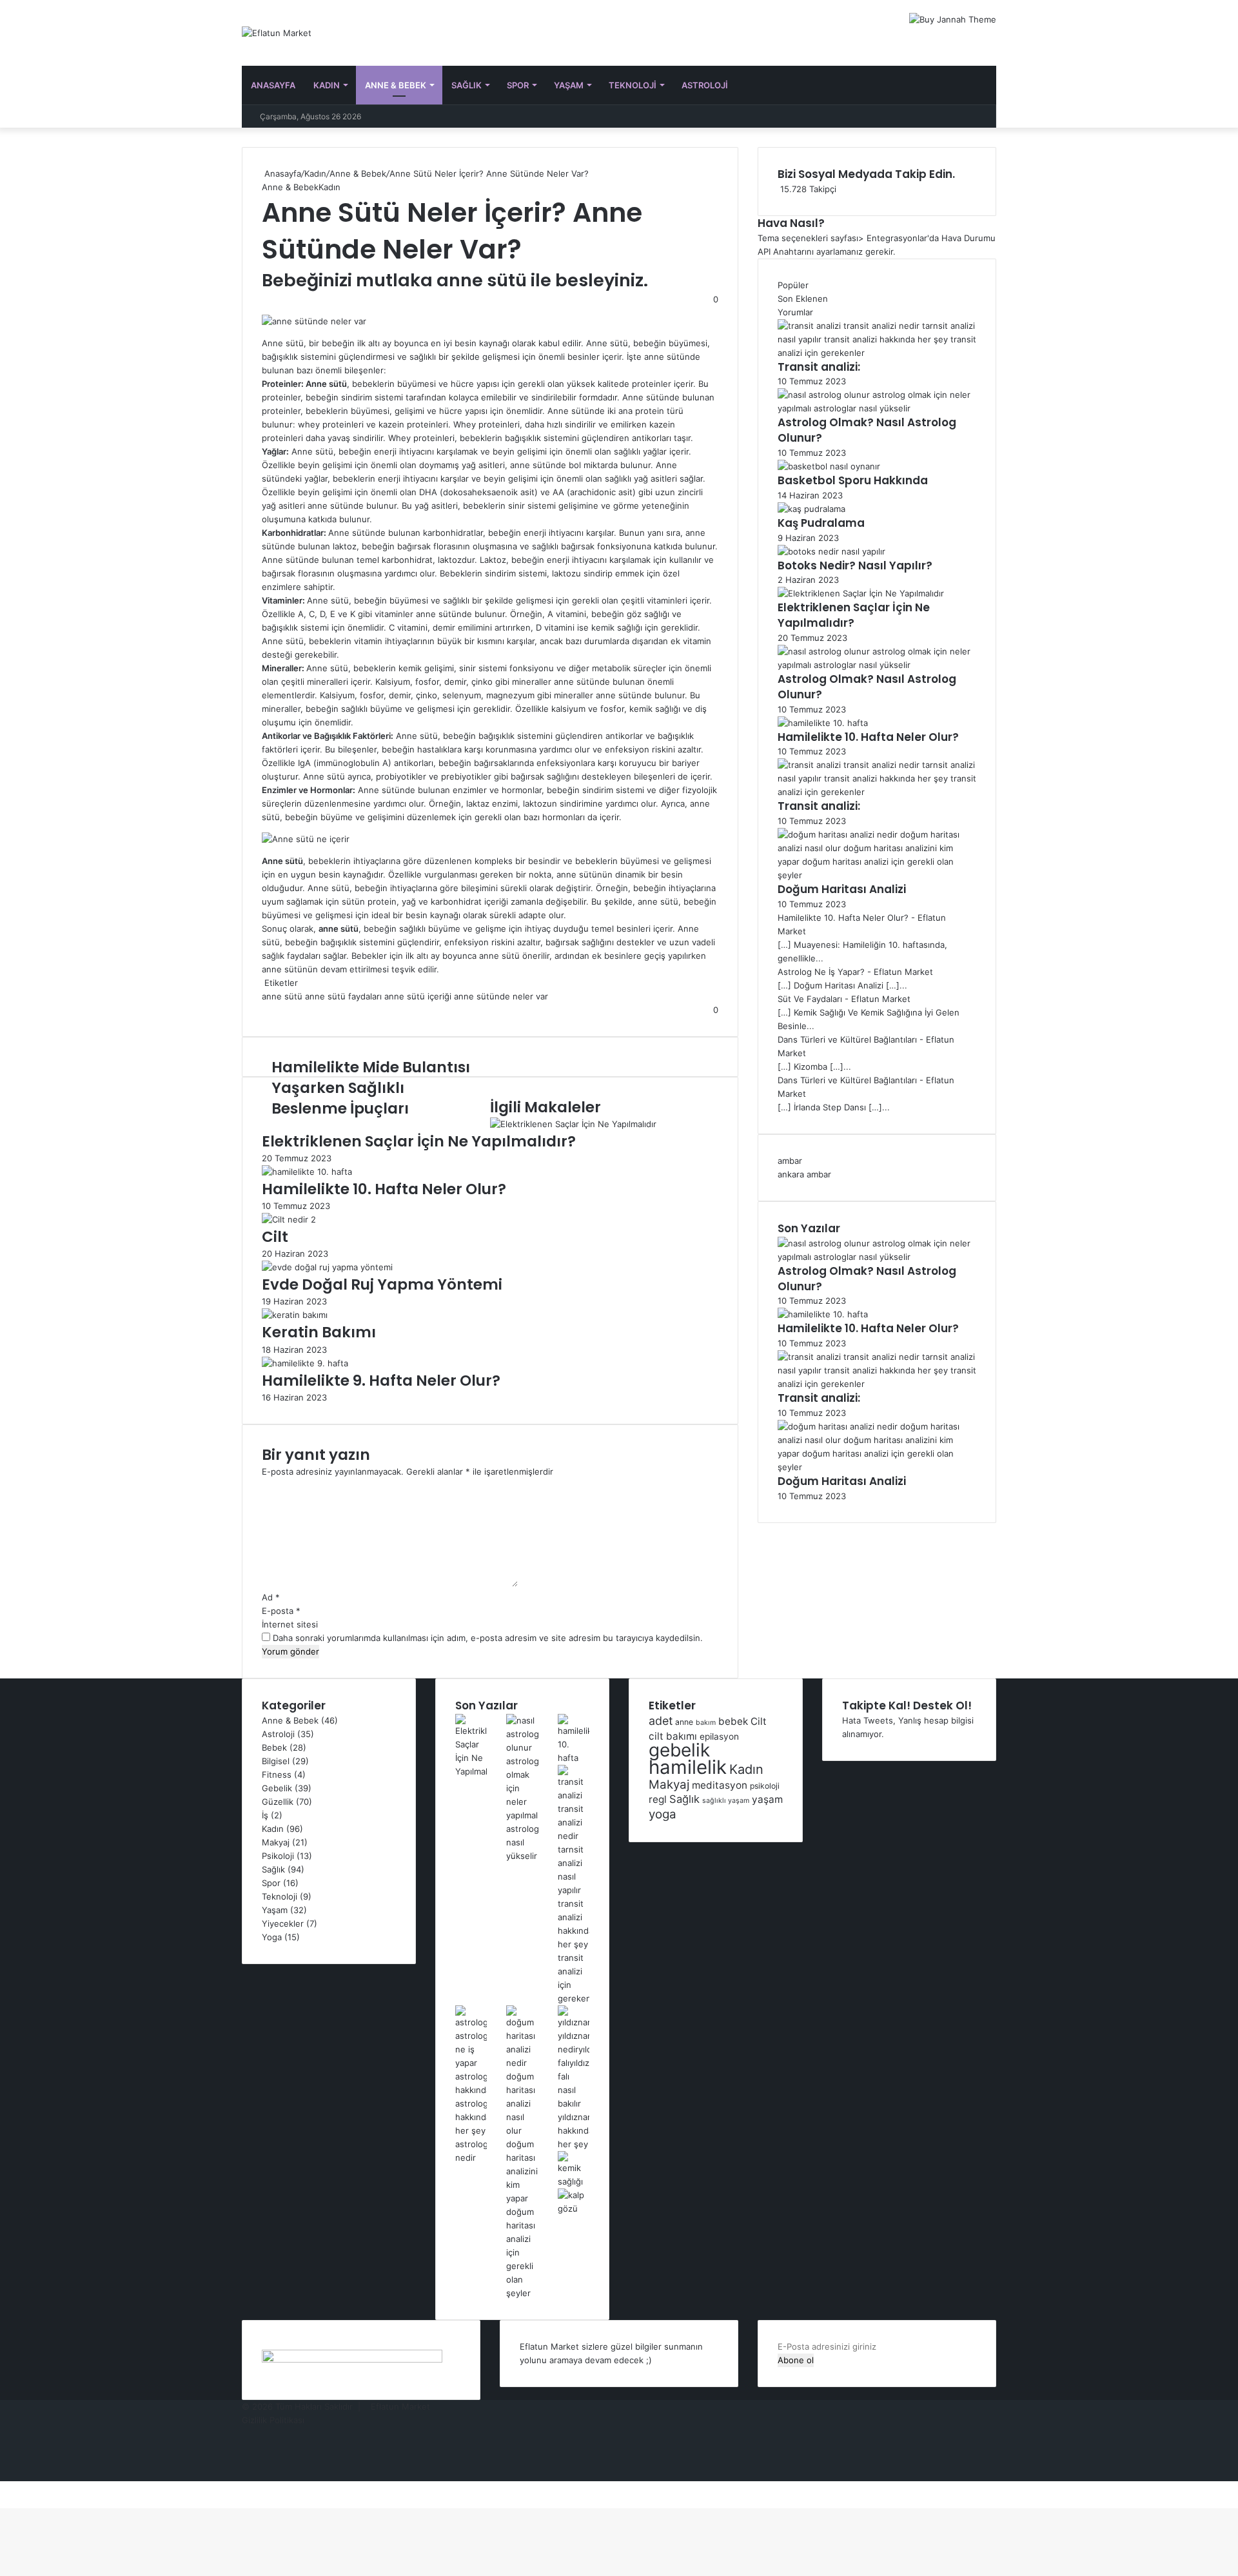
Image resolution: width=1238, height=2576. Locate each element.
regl (658, 1799)
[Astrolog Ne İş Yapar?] (471, 2158)
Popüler (793, 285)
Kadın (327, 85)
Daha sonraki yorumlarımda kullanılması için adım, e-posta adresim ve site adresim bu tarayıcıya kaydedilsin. (488, 1638)
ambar (790, 1161)
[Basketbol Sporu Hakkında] (829, 466)
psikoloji (765, 1786)
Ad (271, 1597)
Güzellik (278, 1802)
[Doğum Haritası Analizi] (877, 875)
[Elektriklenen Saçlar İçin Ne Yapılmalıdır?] (573, 1124)
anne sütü (282, 996)
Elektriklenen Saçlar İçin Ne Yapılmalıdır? (419, 1141)
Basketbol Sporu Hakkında (853, 480)
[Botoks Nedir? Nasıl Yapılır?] (831, 551)
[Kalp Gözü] (574, 2208)
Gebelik (277, 1788)
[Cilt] (289, 1219)
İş (265, 1815)
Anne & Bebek (396, 85)
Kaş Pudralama (821, 523)
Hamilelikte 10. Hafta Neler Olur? (384, 1189)
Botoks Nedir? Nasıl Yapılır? (855, 565)
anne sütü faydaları (343, 996)
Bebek (274, 1747)
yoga (663, 1814)
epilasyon (719, 1736)
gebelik (679, 1750)
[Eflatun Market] (277, 33)
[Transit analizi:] (877, 353)
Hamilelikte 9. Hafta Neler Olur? (381, 1381)
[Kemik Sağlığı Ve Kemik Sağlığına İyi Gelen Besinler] (574, 2181)
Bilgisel (276, 1761)
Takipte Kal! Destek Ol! (907, 1706)
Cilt (275, 1237)
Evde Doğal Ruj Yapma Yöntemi (382, 1284)
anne (684, 1722)
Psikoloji (278, 1856)
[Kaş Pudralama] (811, 509)
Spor (518, 85)
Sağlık (467, 85)
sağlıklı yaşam (726, 1801)
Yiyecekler (283, 1923)
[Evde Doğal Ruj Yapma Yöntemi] (327, 1267)
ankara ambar (804, 1174)
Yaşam (569, 85)
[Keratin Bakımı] (295, 1315)
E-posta (281, 1611)
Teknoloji (633, 85)
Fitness (277, 1775)
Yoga (272, 1937)
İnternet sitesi (290, 1624)
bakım (706, 1723)
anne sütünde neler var (501, 996)
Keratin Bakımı (319, 1332)
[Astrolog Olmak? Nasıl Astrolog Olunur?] (877, 408)
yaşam (767, 1799)
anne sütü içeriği (418, 996)
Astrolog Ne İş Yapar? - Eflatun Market (855, 972)
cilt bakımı (673, 1736)
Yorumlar (795, 312)
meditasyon (720, 1785)
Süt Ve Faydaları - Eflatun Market (844, 999)
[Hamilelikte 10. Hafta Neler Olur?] (307, 1172)
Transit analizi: (819, 367)
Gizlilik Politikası (273, 2420)
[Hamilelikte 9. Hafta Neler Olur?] (305, 1363)
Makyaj (276, 1842)
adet (661, 1721)
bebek (733, 1721)
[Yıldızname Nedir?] (574, 2144)
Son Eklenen (803, 299)
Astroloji (705, 85)
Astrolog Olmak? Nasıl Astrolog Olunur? (867, 430)
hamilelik (688, 1767)
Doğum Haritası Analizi (842, 889)
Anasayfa (273, 85)
